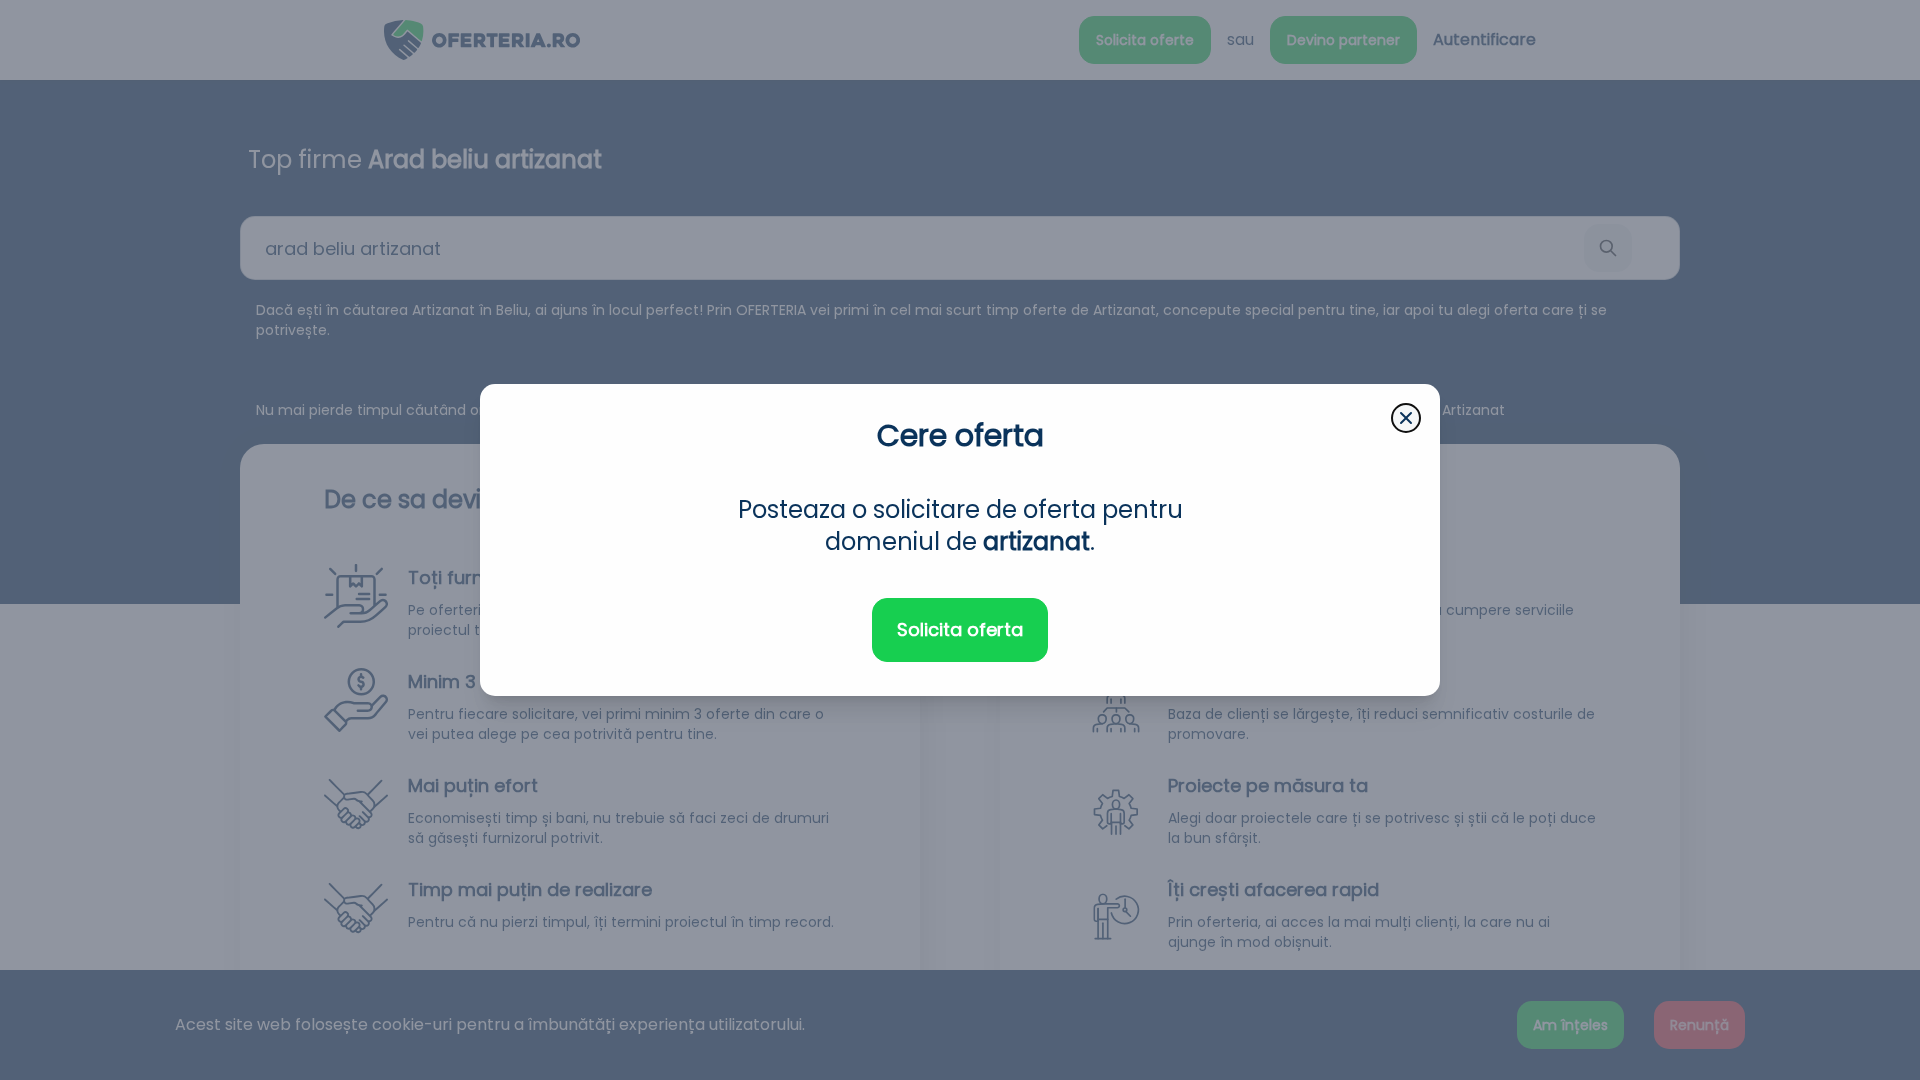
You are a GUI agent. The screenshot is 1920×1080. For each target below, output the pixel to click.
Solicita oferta (960, 629)
